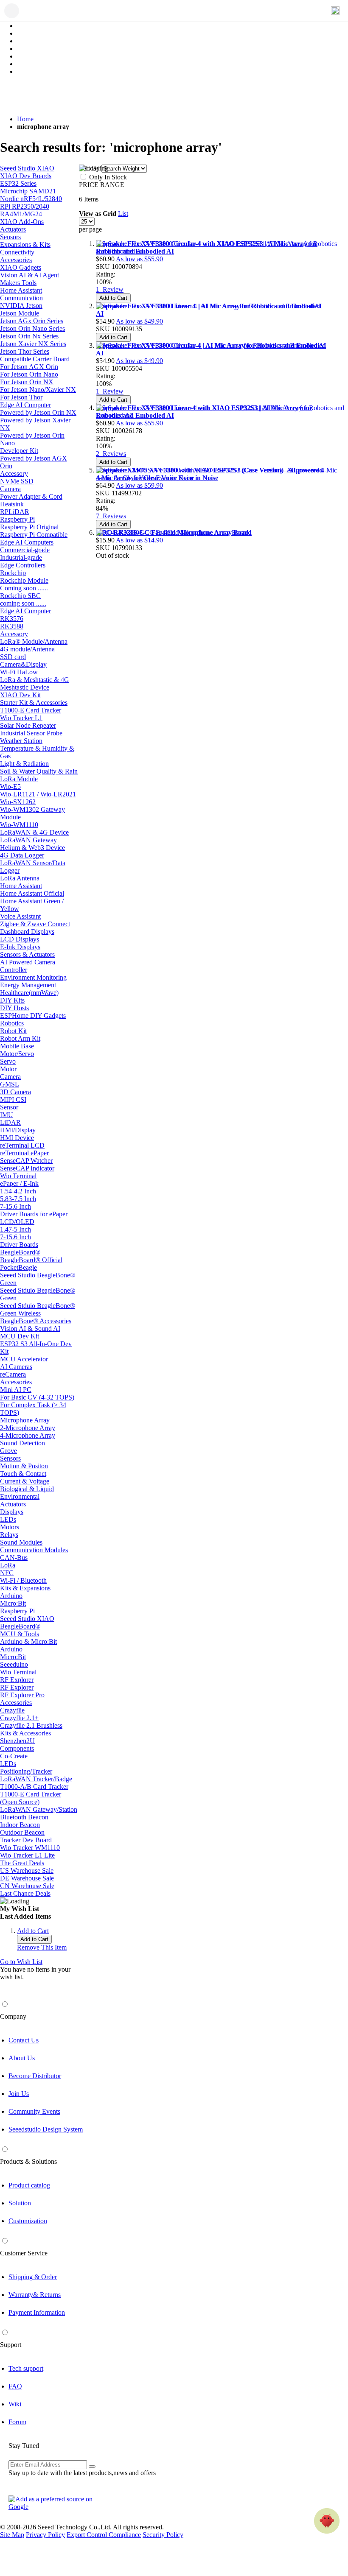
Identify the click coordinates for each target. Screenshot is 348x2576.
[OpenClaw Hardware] (327, 2521)
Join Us (19, 2094)
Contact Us (24, 2040)
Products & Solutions (28, 2161)
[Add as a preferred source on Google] (55, 2503)
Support (11, 2345)
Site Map (12, 2535)
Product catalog (29, 2185)
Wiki (15, 2404)
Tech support (26, 2368)
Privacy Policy (45, 2535)
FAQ (15, 2386)
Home (25, 119)
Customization (28, 2221)
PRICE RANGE (102, 185)
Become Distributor (35, 2076)
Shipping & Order (33, 2277)
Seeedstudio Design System (46, 2129)
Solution (20, 2203)
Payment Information (37, 2312)
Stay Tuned (24, 2446)
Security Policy (163, 2535)
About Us (22, 2058)
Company (13, 2016)
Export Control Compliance (104, 2535)
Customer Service (24, 2253)
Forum (17, 2422)
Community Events (34, 2111)
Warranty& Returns (35, 2295)
